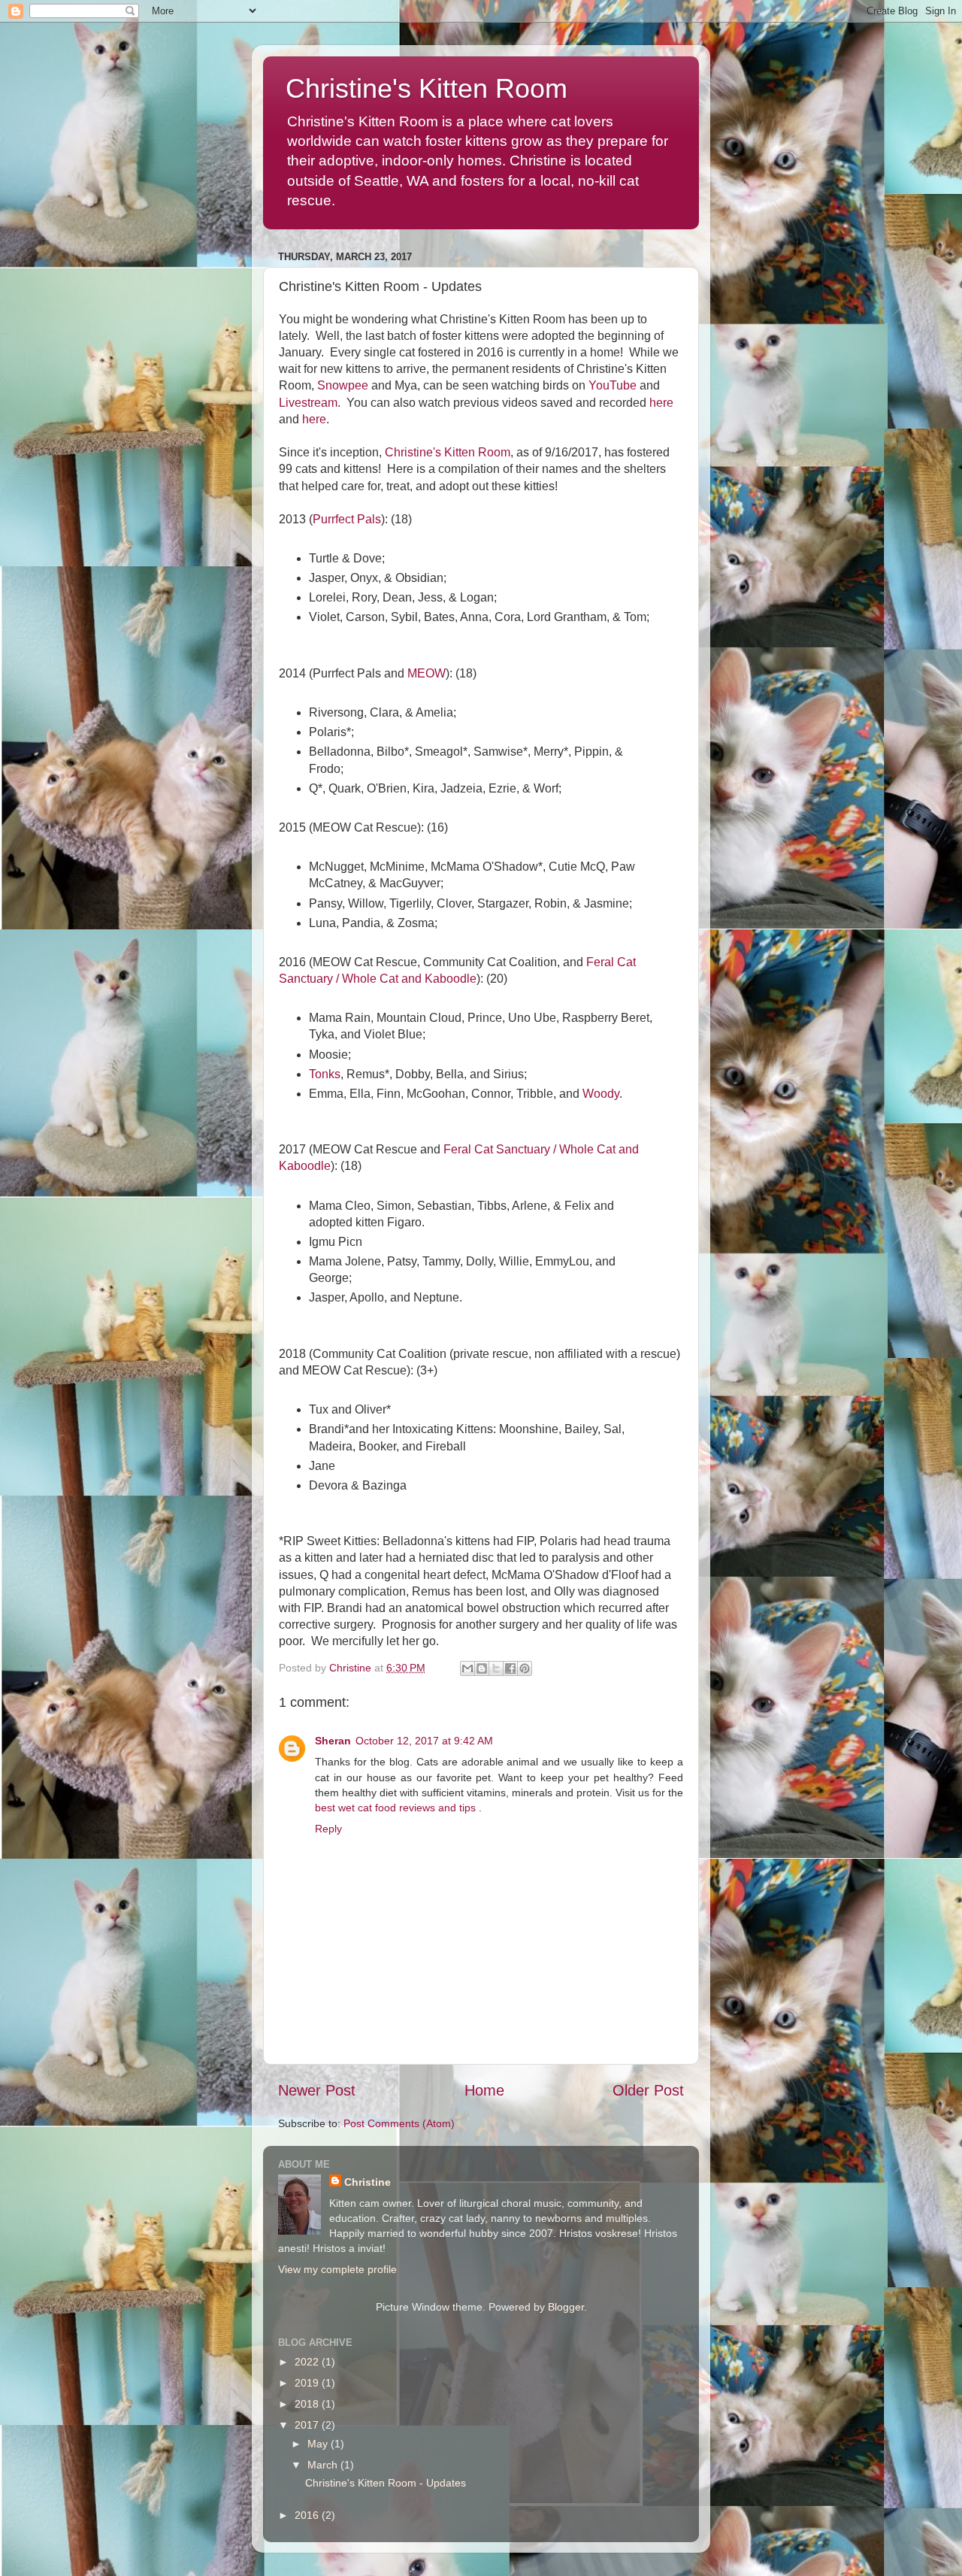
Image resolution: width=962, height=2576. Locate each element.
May (319, 2444)
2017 (308, 2425)
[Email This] (467, 1668)
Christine (368, 2182)
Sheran (333, 1741)
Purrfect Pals (347, 519)
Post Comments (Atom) (399, 2123)
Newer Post (317, 2090)
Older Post (648, 2090)
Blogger (566, 2307)
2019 (308, 2383)
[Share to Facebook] (510, 1668)
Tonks (325, 1074)
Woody (601, 1094)
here (661, 403)
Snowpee (343, 385)
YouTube (613, 385)
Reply (328, 1829)
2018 (308, 2404)
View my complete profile (337, 2269)
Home (484, 2090)
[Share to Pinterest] (525, 1668)
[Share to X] (496, 1668)
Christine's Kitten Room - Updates (386, 2483)
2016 (308, 2515)
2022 (308, 2362)
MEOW (427, 673)
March (324, 2465)
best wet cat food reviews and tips (397, 1808)
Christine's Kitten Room (427, 88)
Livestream (308, 403)
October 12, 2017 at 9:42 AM (424, 1741)
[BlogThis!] (482, 1668)
